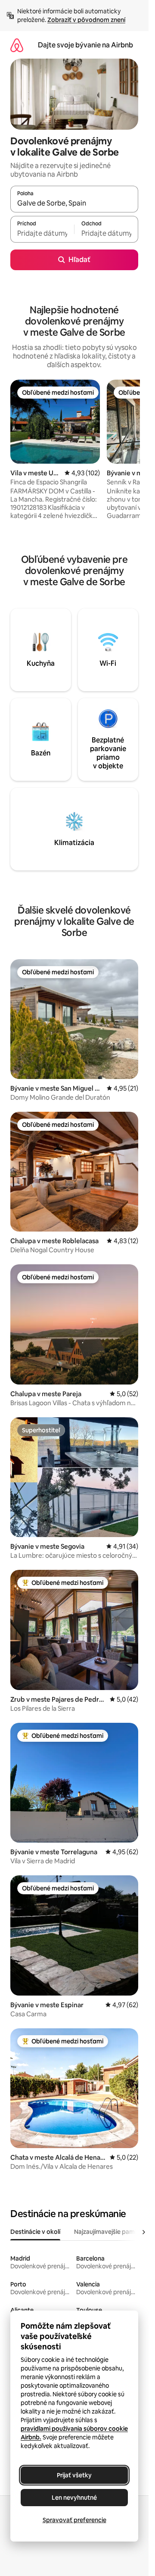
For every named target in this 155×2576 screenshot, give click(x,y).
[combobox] (74, 203)
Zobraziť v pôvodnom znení (86, 20)
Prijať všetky (74, 2475)
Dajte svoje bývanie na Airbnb (85, 45)
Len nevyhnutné (74, 2498)
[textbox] (42, 233)
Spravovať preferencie (74, 2520)
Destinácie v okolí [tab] (35, 2232)
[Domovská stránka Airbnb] (17, 45)
